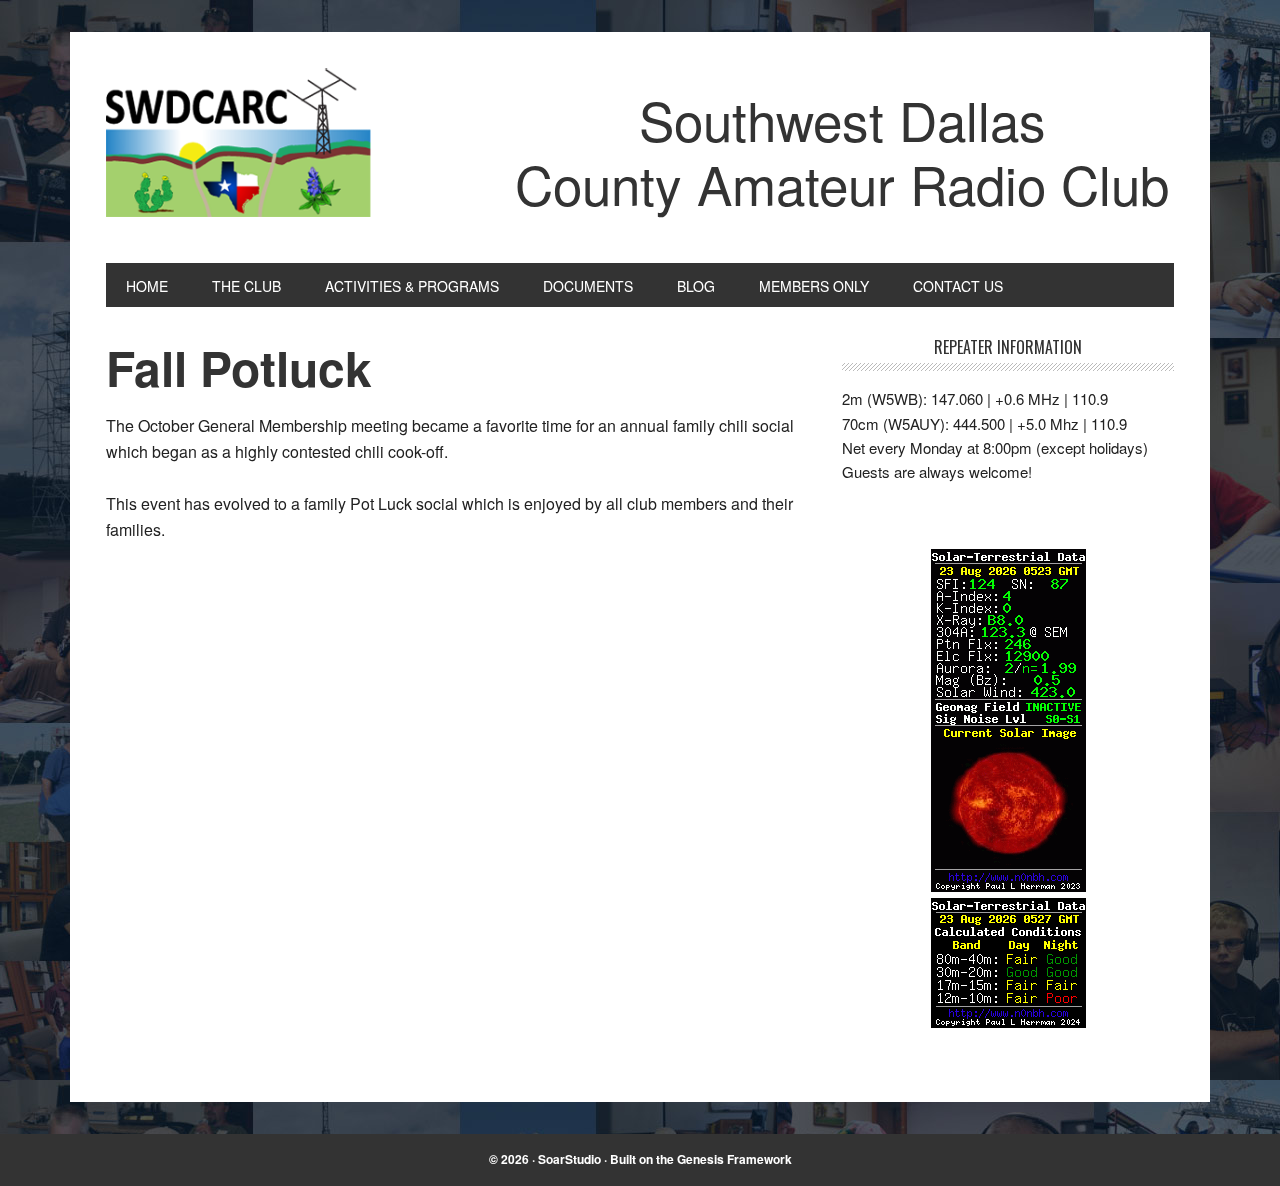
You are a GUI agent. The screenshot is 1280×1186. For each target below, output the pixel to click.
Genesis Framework (734, 1159)
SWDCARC (241, 148)
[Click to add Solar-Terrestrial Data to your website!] (1008, 885)
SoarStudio (569, 1159)
